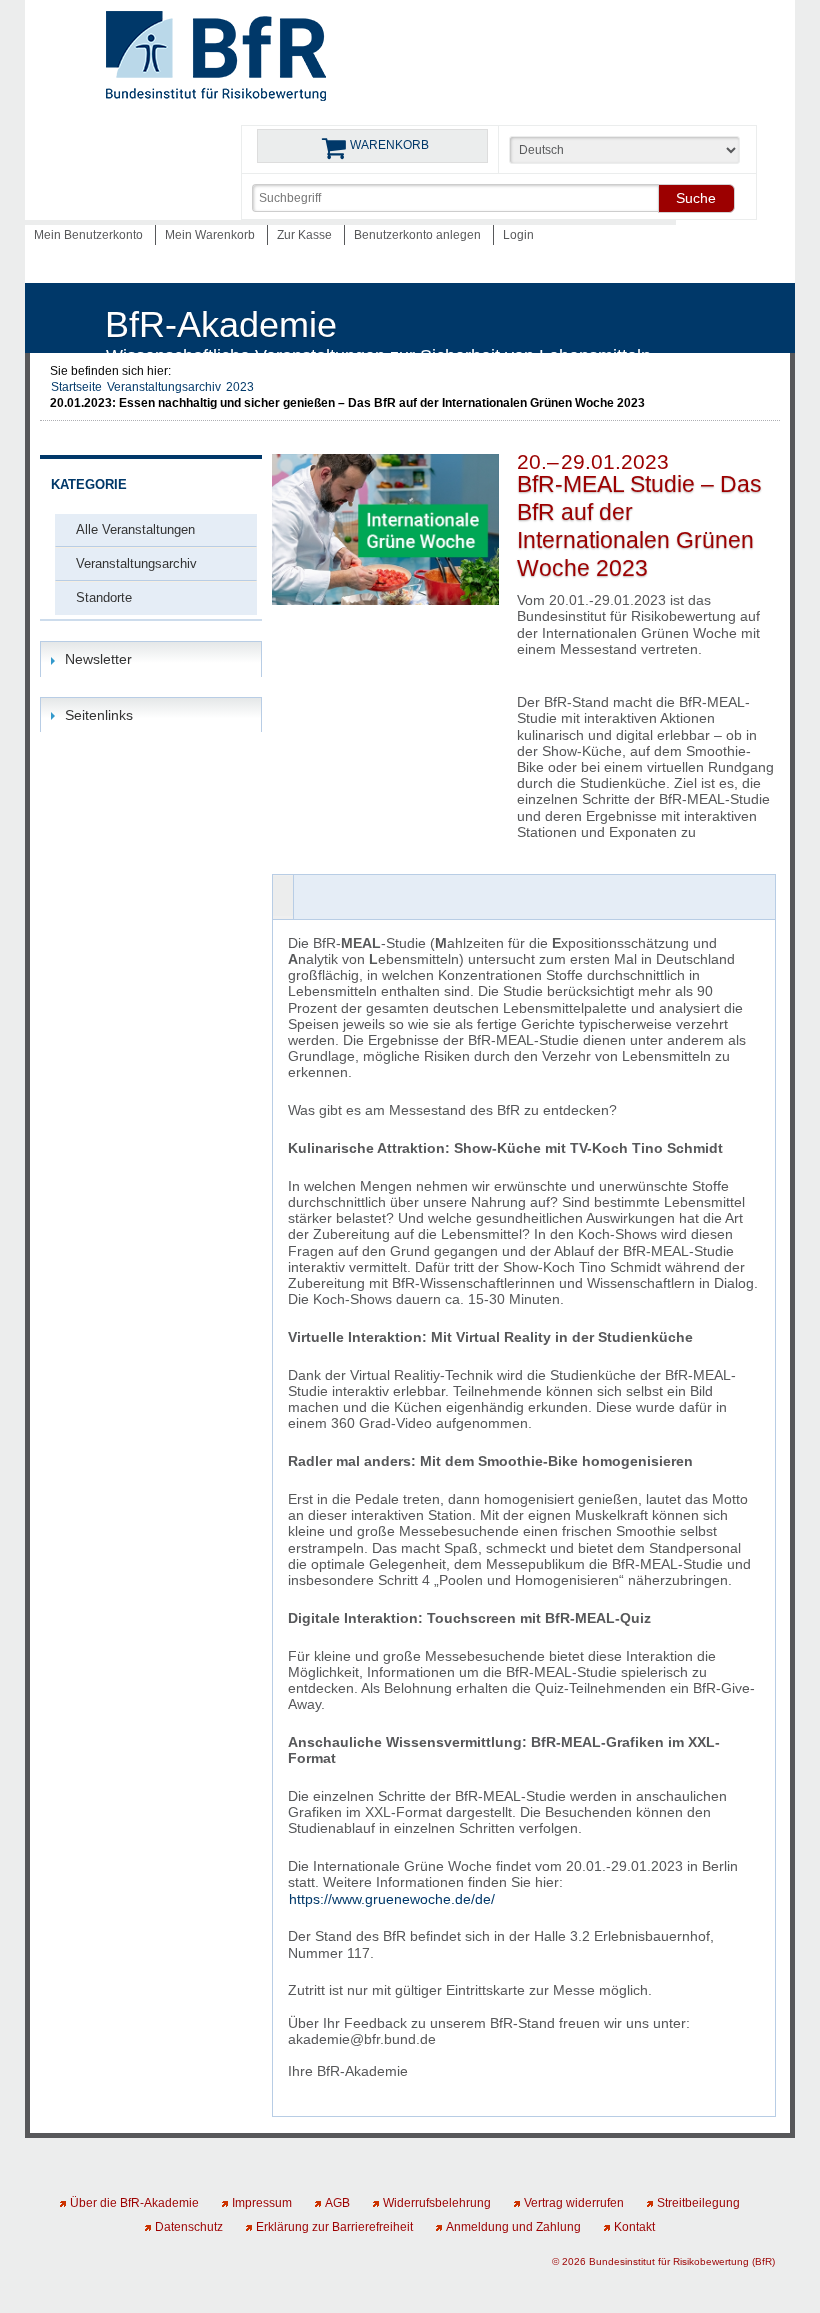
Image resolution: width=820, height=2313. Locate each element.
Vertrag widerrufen (574, 2203)
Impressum (262, 2203)
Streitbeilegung (698, 2203)
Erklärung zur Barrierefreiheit (334, 2227)
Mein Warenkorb (211, 235)
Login (518, 235)
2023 (240, 387)
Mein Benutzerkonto (90, 235)
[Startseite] (216, 60)
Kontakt (634, 2227)
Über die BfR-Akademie (134, 2203)
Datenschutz (189, 2227)
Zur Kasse (306, 235)
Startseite (76, 387)
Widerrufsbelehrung (437, 2203)
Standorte (104, 597)
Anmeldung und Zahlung (513, 2227)
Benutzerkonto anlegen (419, 235)
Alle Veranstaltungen (135, 529)
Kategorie (89, 485)
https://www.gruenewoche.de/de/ (392, 1899)
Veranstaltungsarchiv (164, 387)
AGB (337, 2203)
